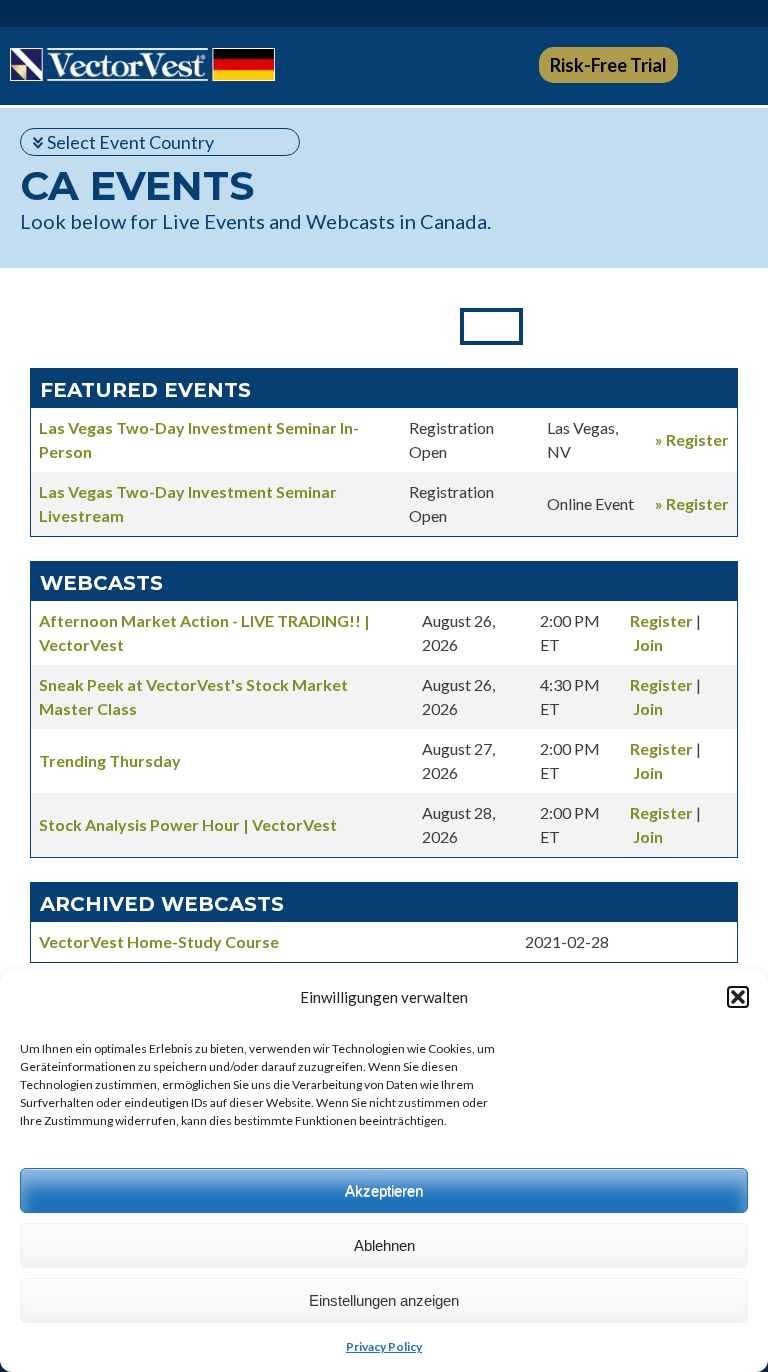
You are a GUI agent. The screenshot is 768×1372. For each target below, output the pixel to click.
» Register (692, 439)
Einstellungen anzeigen (384, 1300)
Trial (608, 65)
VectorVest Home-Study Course (159, 941)
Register (661, 620)
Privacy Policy (384, 1346)
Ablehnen (384, 1245)
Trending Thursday (110, 760)
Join (648, 644)
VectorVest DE (142, 65)
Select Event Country (130, 142)
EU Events (57, 326)
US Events (272, 326)
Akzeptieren (384, 1190)
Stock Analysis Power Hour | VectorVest (188, 824)
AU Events (710, 326)
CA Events (491, 326)
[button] (738, 997)
